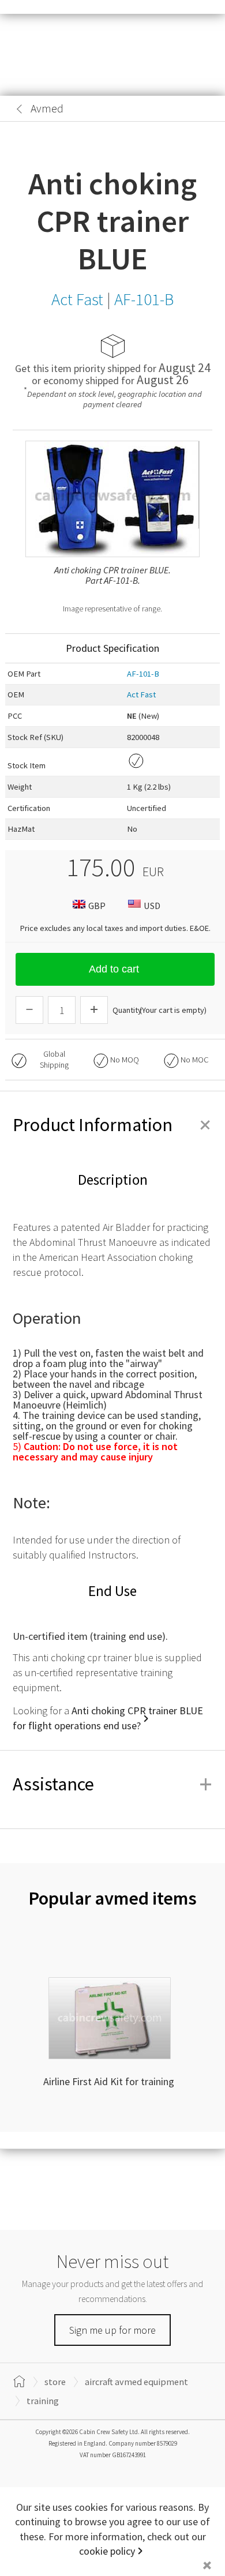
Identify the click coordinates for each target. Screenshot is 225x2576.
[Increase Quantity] (94, 1010)
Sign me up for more (112, 2330)
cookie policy (107, 2551)
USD (152, 906)
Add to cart (114, 969)
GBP (97, 906)
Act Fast (141, 694)
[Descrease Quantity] (29, 1010)
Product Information (112, 1125)
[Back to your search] (20, 109)
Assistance (112, 1784)
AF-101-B (143, 674)
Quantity (127, 1010)
